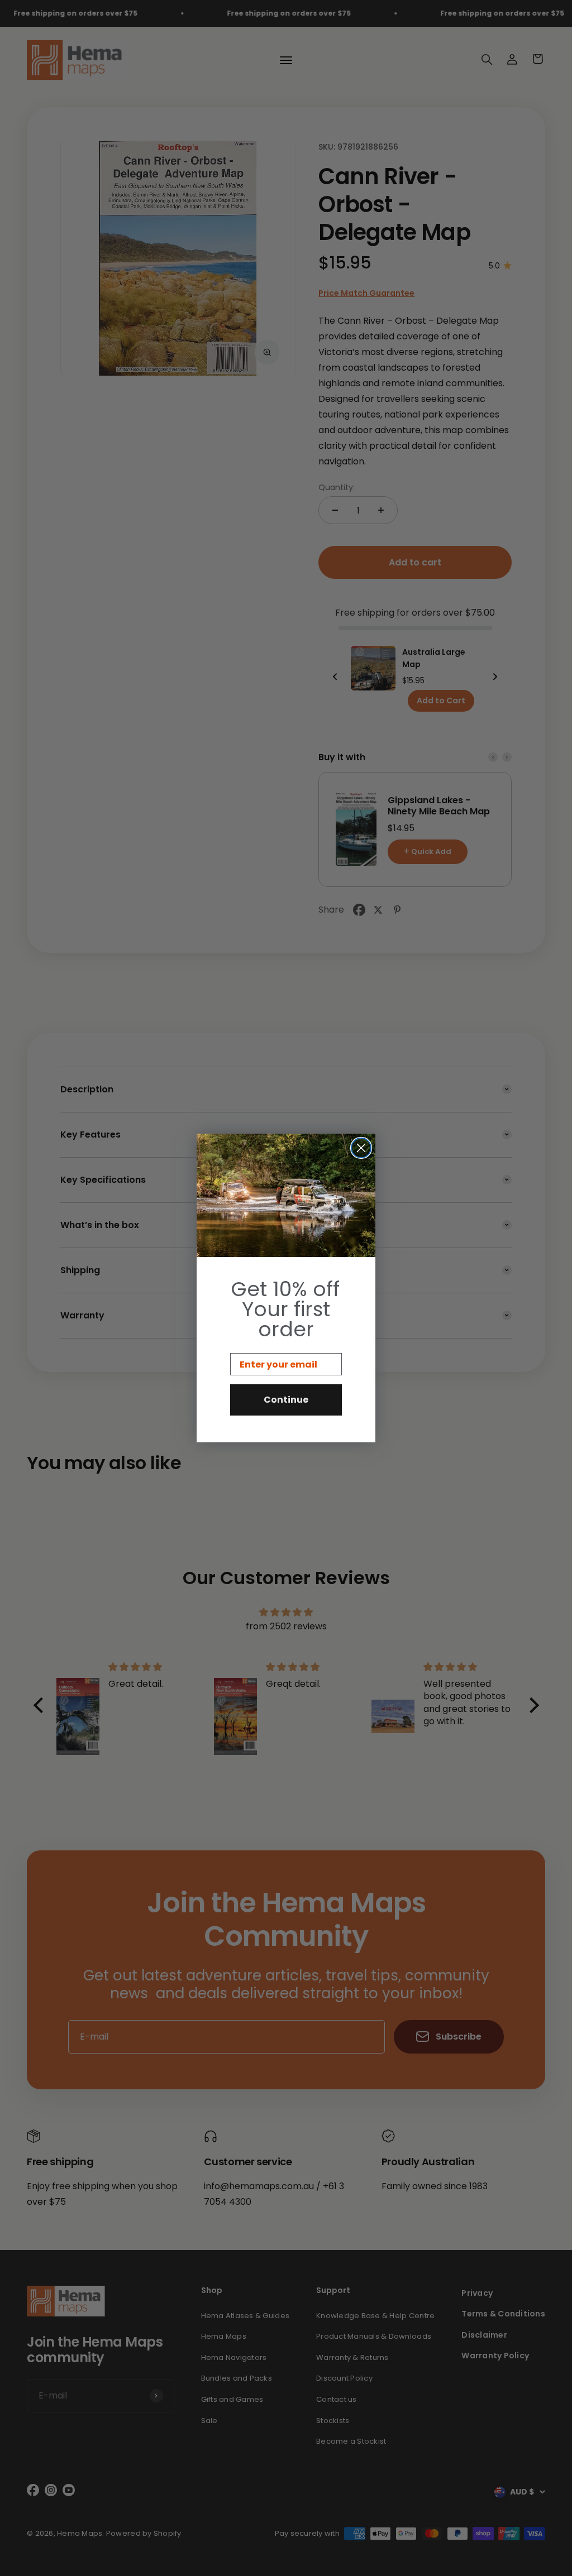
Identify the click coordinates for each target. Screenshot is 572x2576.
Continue (286, 1400)
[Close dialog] (361, 1148)
